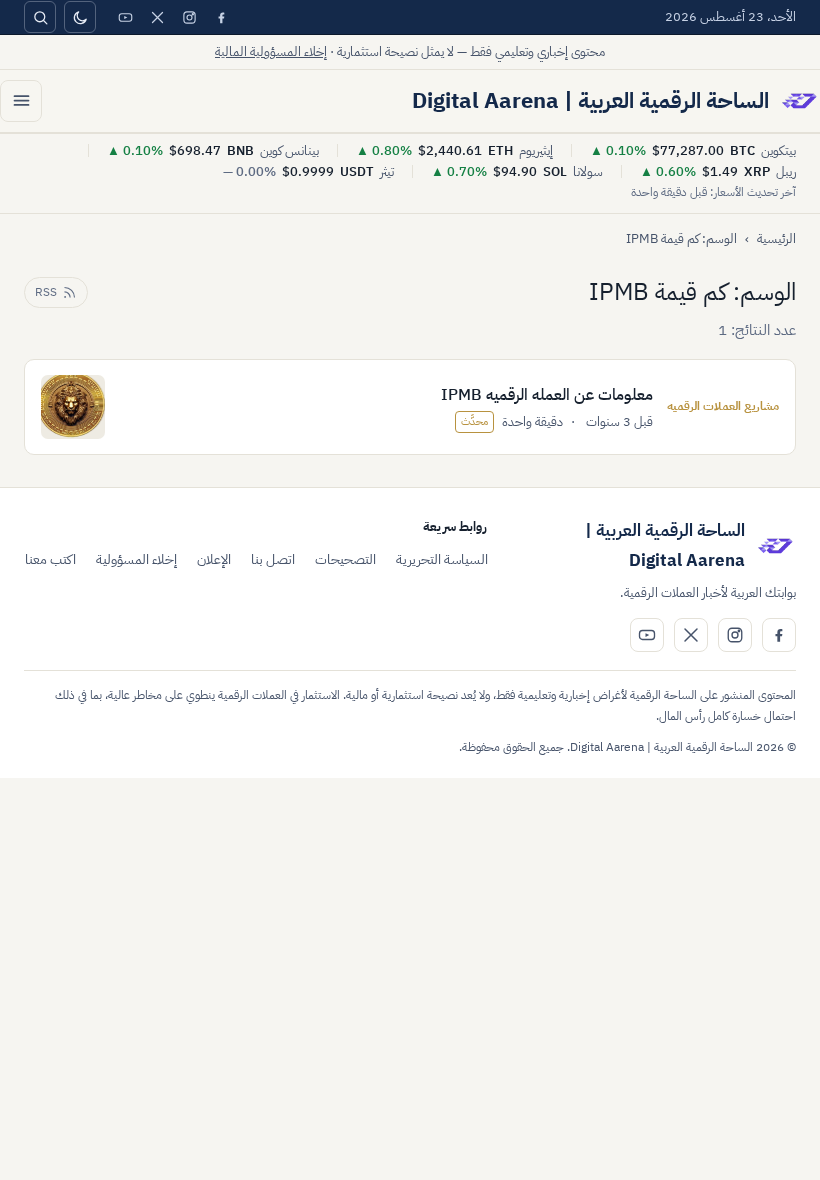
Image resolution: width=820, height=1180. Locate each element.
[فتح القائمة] (21, 101)
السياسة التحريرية (442, 559)
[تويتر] (157, 17)
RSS (46, 292)
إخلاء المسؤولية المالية (271, 51)
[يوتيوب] (125, 17)
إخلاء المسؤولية (136, 559)
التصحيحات (345, 559)
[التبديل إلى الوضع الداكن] (80, 17)
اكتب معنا (50, 559)
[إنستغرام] (189, 17)
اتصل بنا (273, 559)
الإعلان (214, 559)
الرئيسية (776, 238)
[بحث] (40, 17)
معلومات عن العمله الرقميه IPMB (547, 395)
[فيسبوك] (221, 17)
